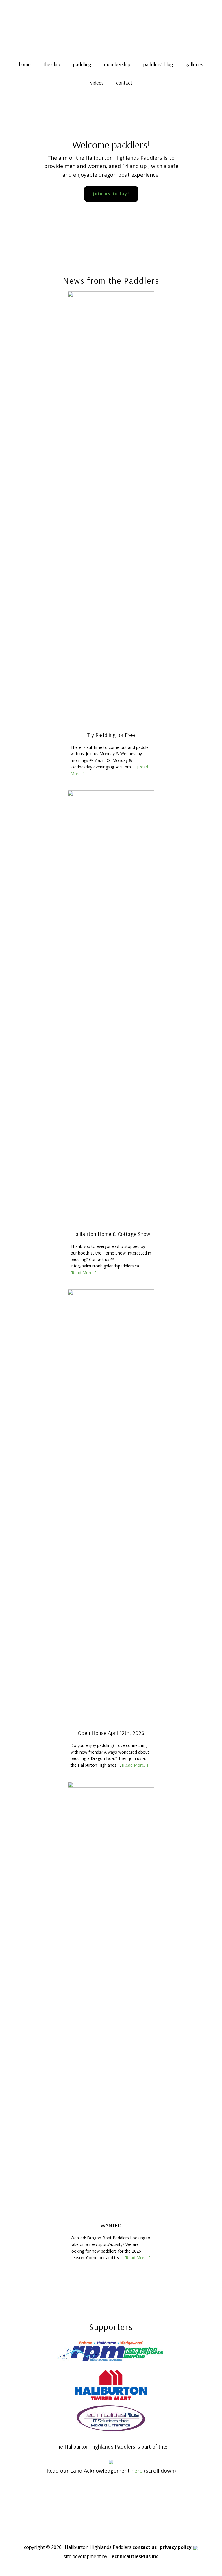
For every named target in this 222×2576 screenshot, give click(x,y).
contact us (145, 2547)
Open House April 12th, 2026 (111, 1733)
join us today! (111, 194)
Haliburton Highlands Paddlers (111, 27)
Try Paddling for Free (111, 735)
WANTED (111, 2225)
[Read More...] (84, 1273)
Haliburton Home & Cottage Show (111, 1234)
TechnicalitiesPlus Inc (133, 2556)
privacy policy (176, 2547)
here (137, 2471)
